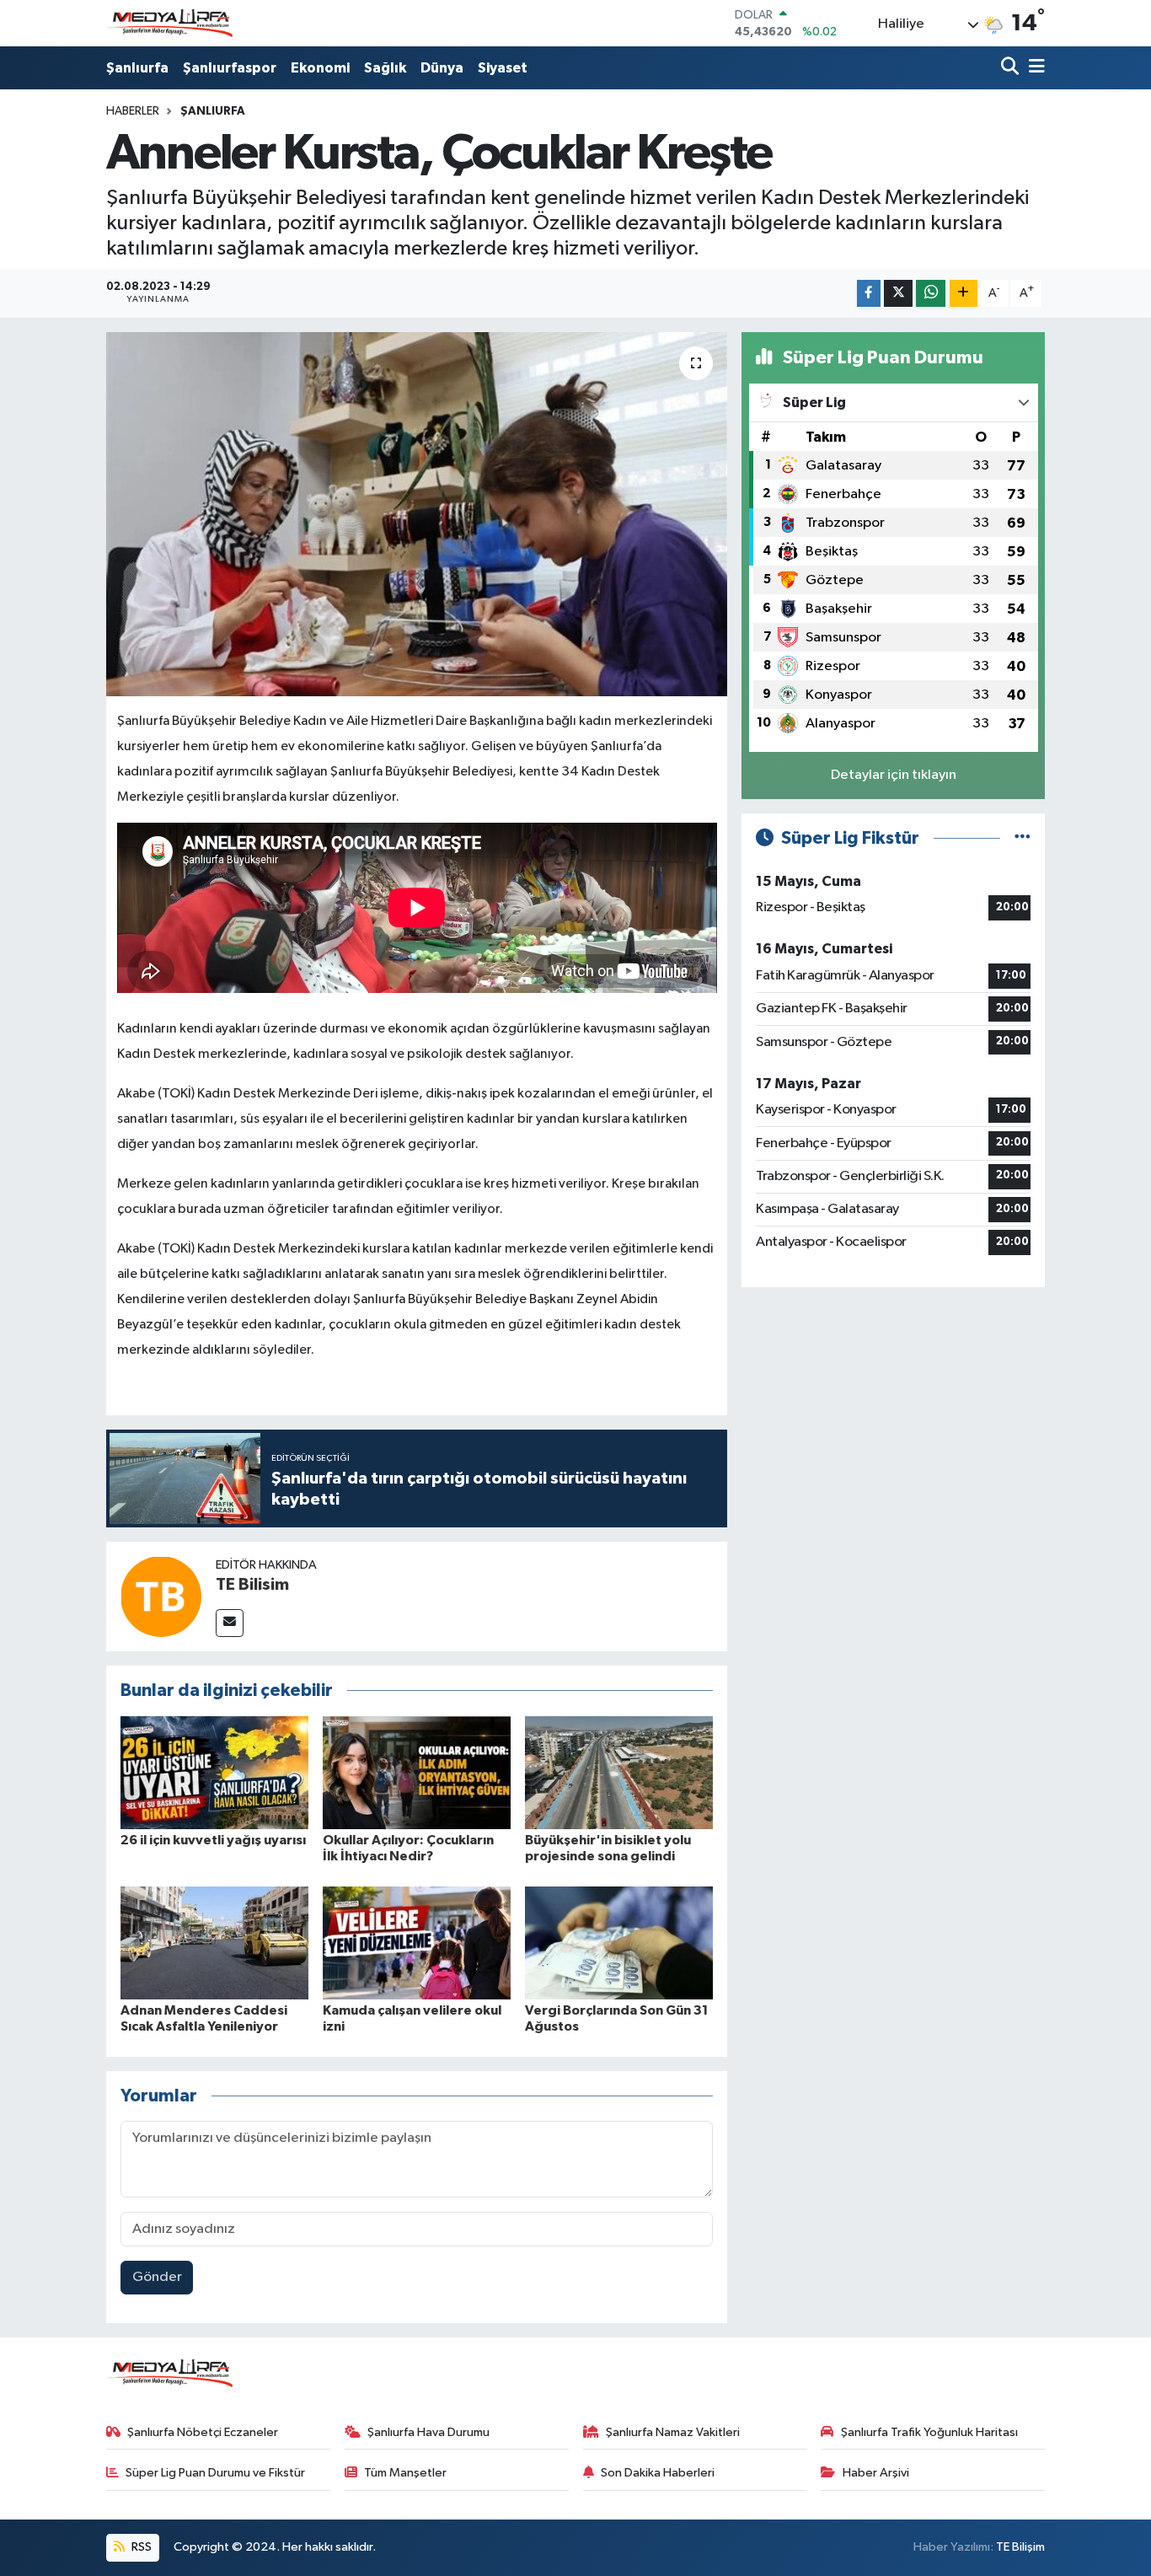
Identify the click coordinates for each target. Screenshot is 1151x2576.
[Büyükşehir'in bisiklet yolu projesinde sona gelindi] (619, 1772)
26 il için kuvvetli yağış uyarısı (213, 1840)
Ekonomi (320, 68)
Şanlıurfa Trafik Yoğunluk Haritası (929, 2432)
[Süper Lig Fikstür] (1023, 838)
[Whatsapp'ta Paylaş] (931, 294)
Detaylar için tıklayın (894, 775)
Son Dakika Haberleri (658, 2473)
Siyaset (503, 68)
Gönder (157, 2277)
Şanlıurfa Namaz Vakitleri (673, 2432)
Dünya (442, 68)
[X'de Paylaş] (898, 294)
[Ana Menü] (1034, 68)
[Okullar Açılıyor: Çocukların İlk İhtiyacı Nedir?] (417, 1772)
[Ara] (1012, 68)
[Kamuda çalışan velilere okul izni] (417, 1943)
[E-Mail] (230, 1623)
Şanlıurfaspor (230, 68)
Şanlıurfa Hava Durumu (428, 2432)
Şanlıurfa (137, 68)
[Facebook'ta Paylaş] (869, 294)
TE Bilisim (252, 1585)
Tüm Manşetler (405, 2473)
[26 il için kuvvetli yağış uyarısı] (214, 1772)
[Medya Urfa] (169, 24)
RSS (140, 2547)
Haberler (133, 111)
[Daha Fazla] (964, 294)
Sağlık (385, 68)
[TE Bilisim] (161, 1596)
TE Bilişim (1020, 2547)
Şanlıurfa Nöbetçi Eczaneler (203, 2432)
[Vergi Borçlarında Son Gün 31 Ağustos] (619, 1943)
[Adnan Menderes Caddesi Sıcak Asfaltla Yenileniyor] (214, 1943)
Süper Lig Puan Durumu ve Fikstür (215, 2473)
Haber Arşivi (876, 2473)
